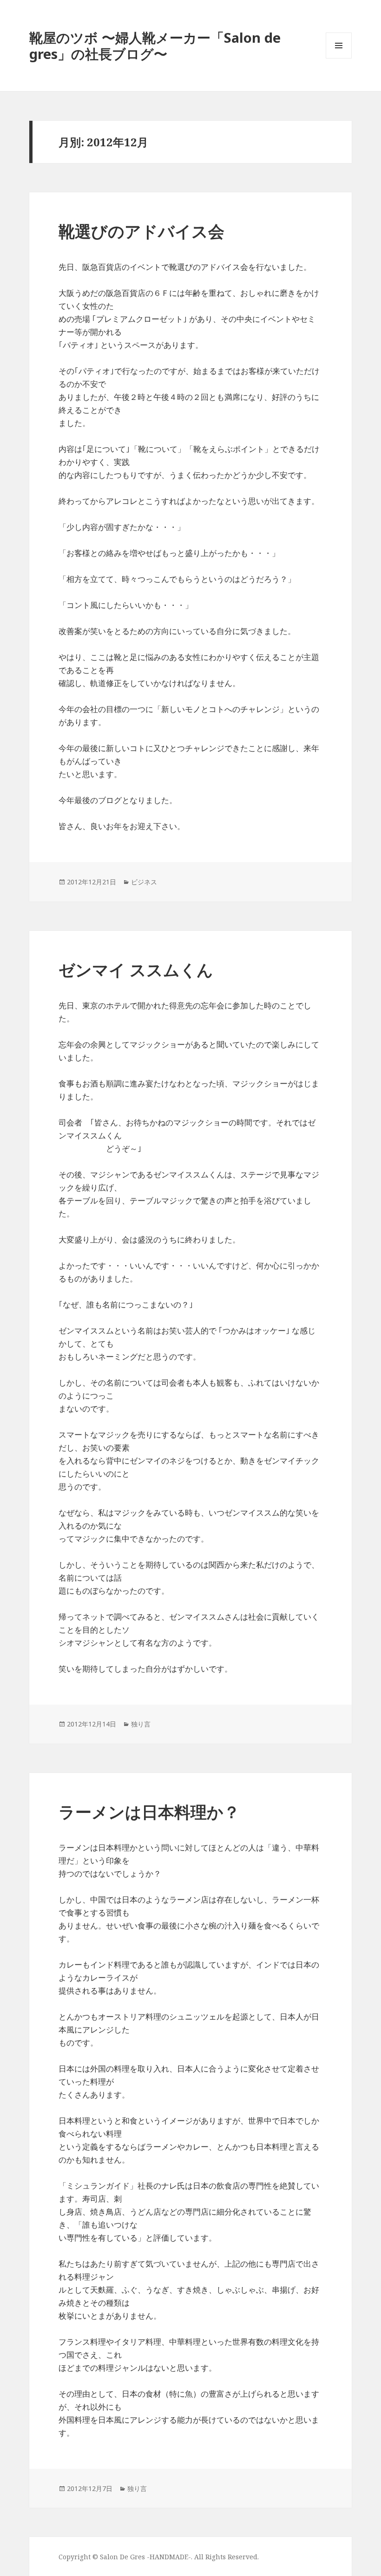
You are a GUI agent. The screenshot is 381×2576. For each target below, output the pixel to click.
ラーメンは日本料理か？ (149, 1812)
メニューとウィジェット (339, 58)
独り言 (141, 1724)
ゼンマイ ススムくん (136, 970)
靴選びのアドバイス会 (141, 231)
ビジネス (144, 882)
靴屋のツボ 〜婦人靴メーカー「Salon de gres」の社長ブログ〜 (155, 46)
